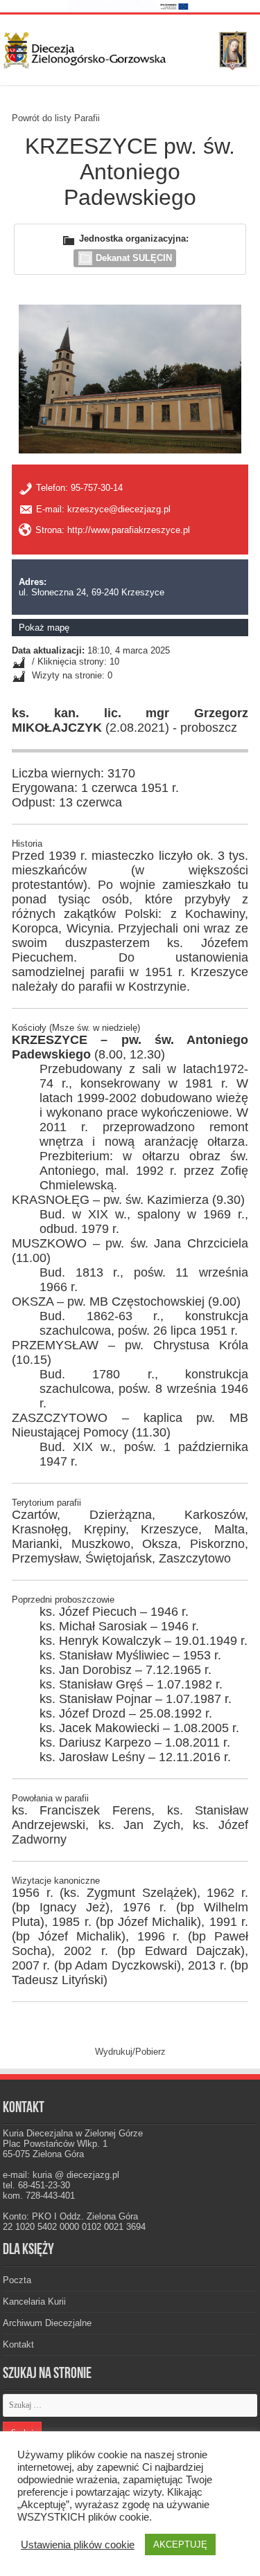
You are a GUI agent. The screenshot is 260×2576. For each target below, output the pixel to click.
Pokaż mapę (44, 628)
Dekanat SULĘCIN (134, 258)
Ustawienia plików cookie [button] (78, 2545)
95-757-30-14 (97, 488)
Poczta (17, 2280)
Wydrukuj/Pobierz (130, 2052)
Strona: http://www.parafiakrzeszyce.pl (113, 530)
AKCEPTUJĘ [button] (180, 2545)
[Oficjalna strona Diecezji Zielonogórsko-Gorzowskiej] (130, 48)
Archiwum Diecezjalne (47, 2323)
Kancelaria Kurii (34, 2302)
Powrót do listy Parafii (56, 118)
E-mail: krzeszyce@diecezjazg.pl (103, 509)
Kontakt (18, 2344)
